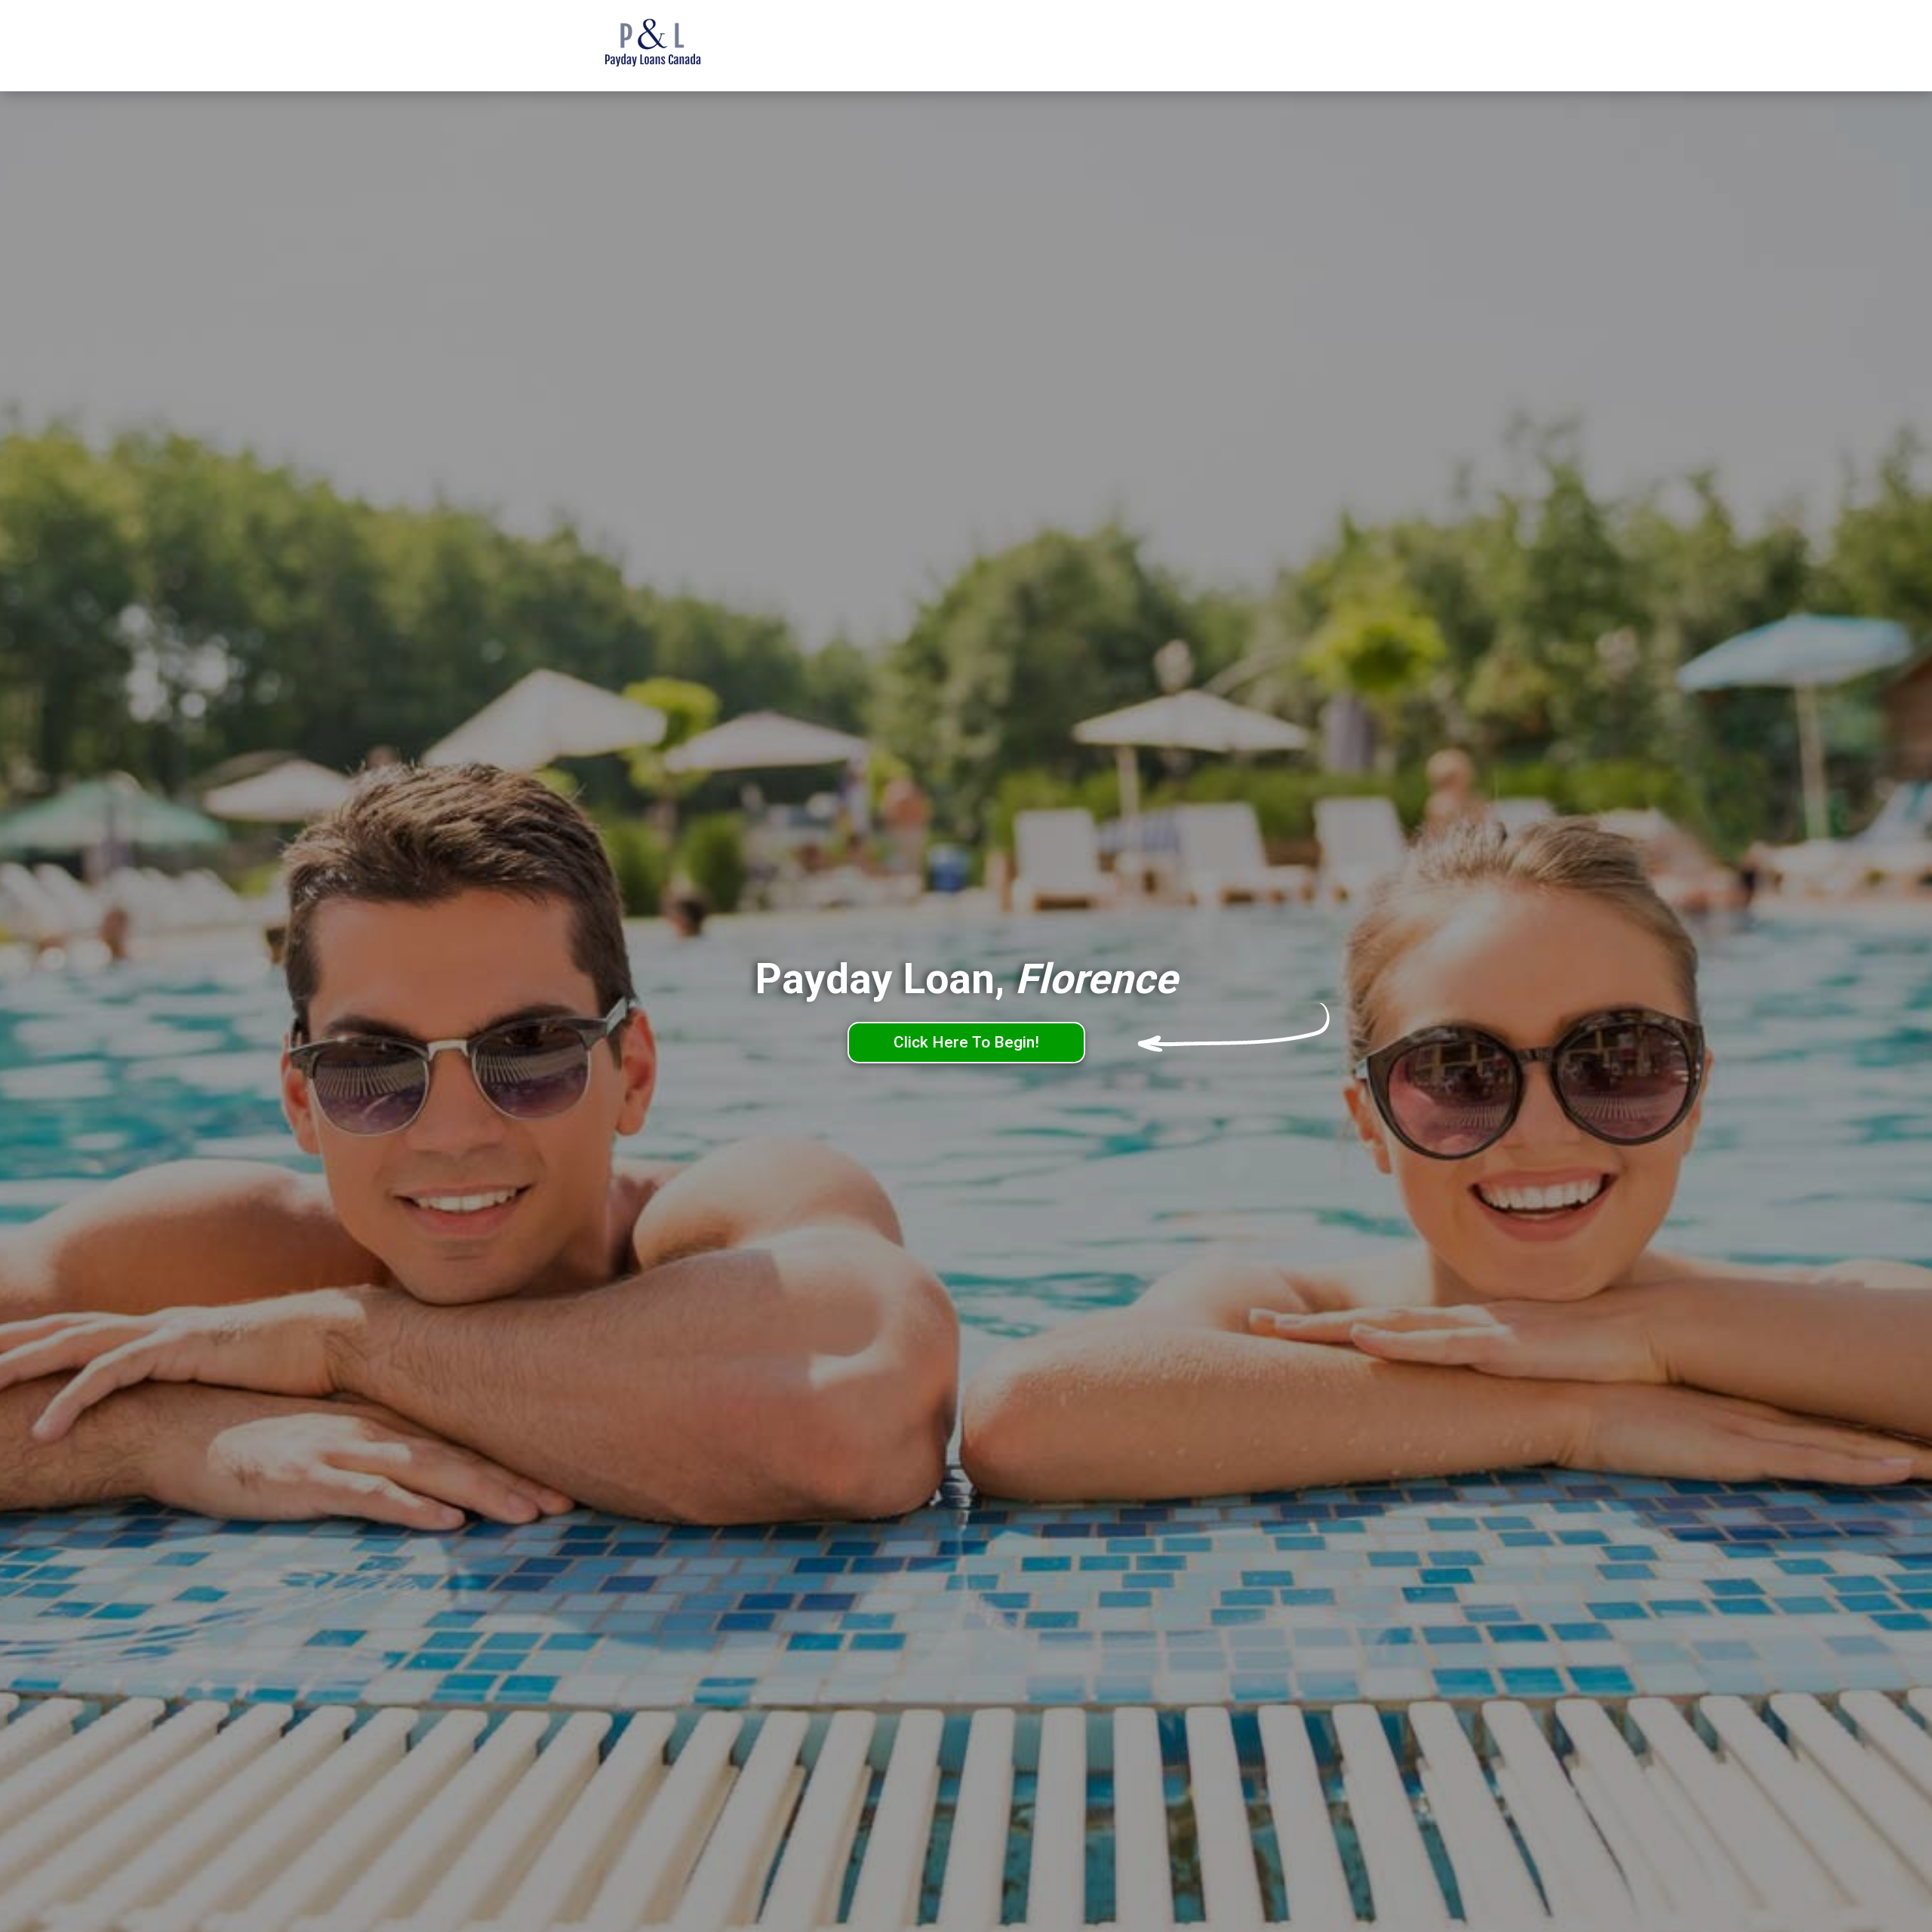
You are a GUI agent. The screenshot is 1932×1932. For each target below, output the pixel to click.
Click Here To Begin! (966, 1042)
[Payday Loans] (675, 46)
